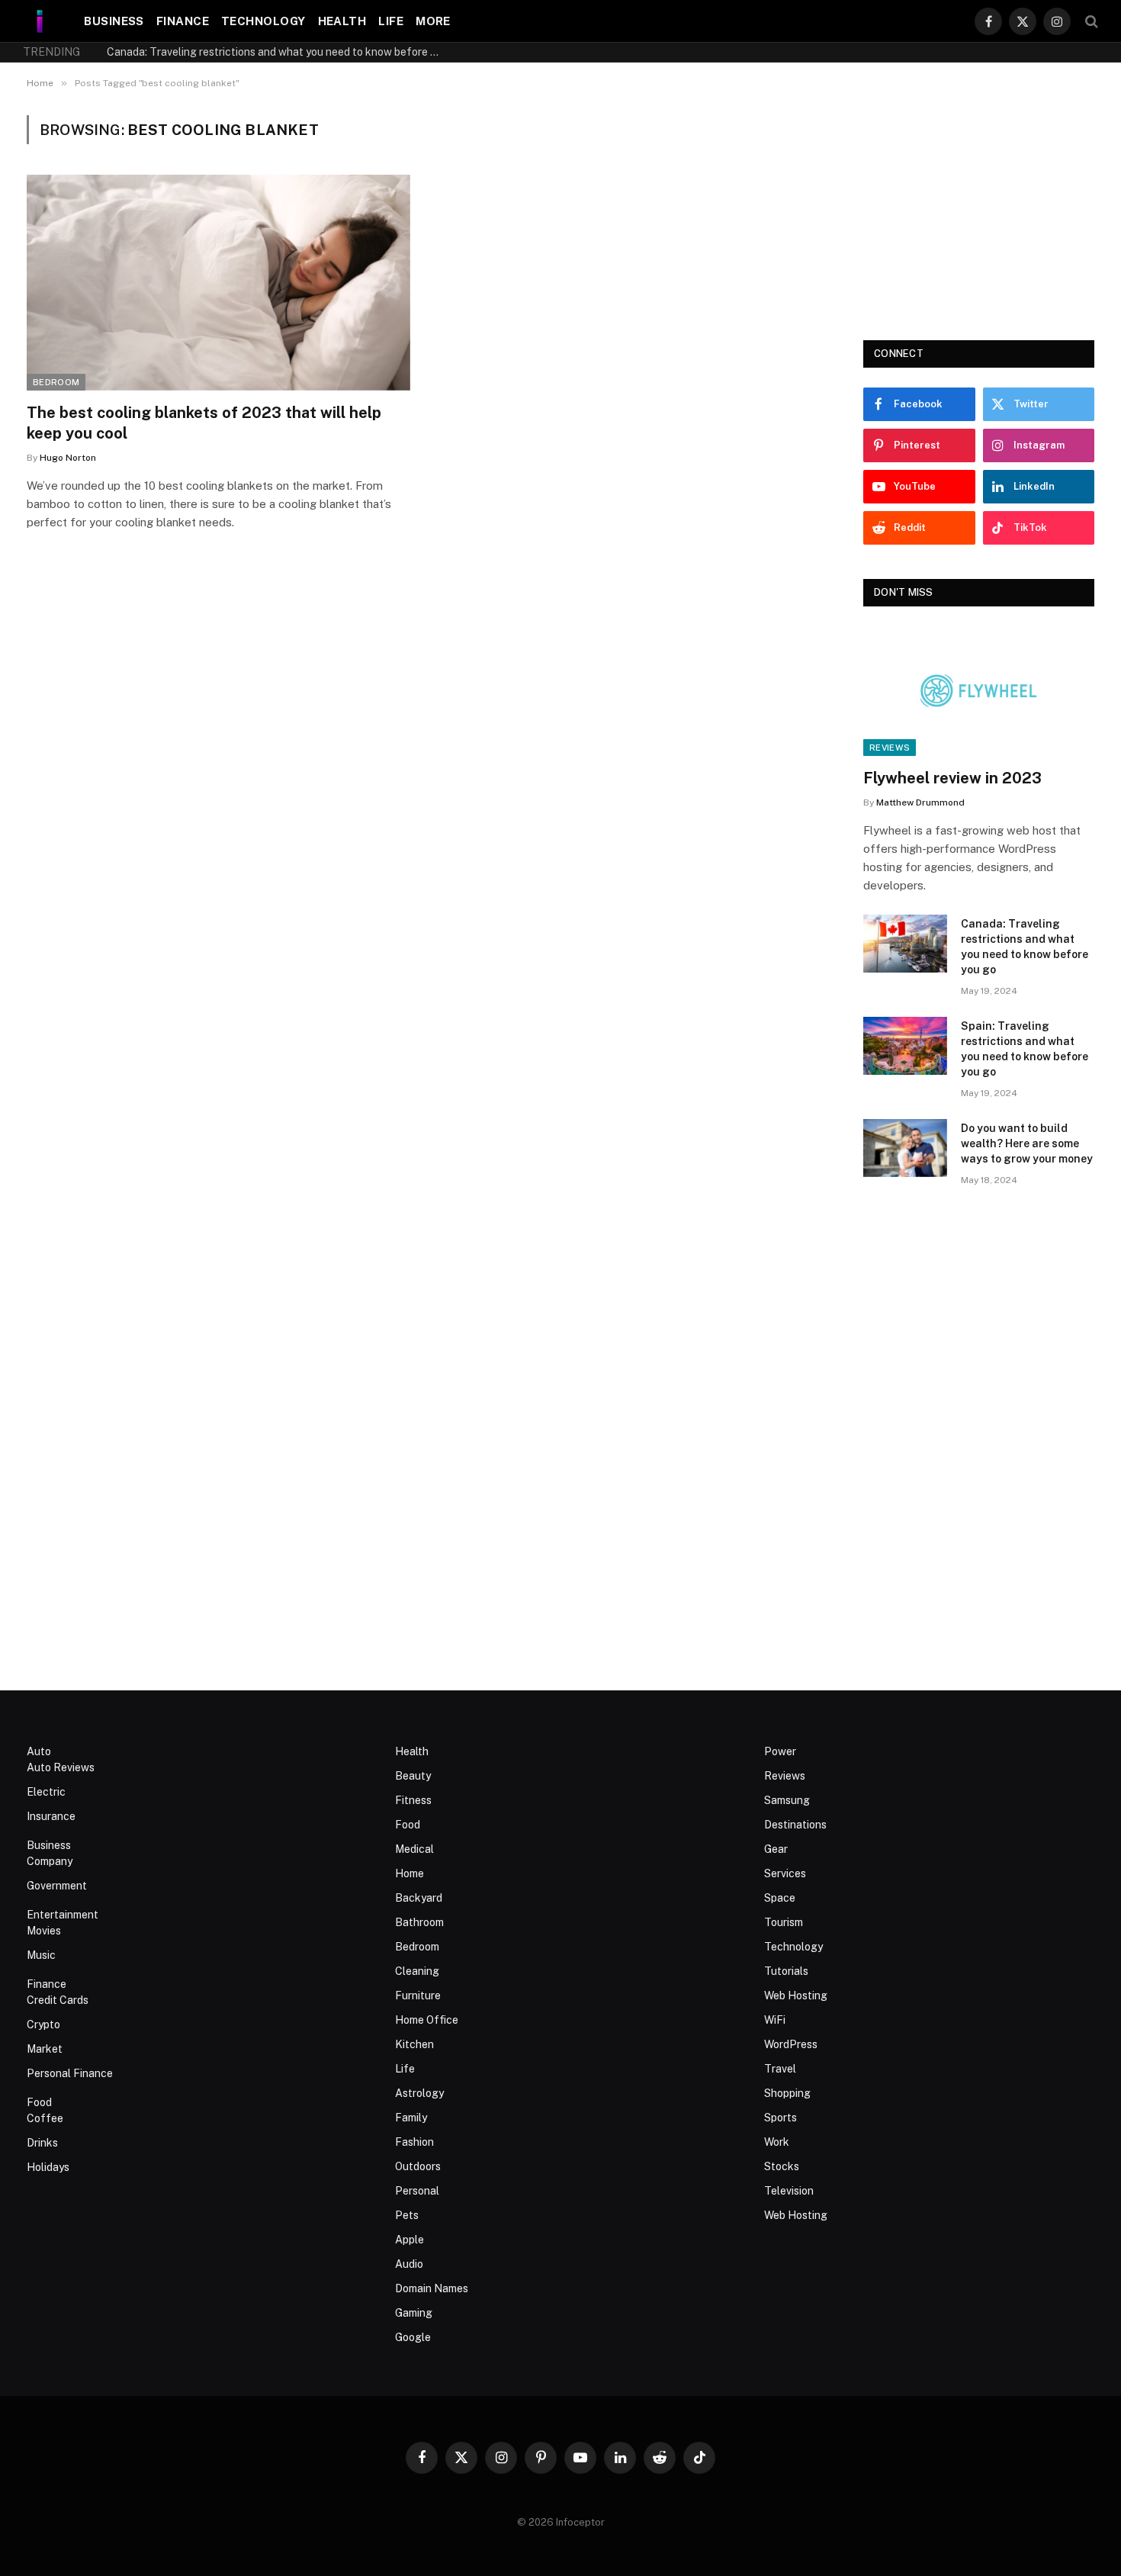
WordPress (791, 2044)
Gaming (414, 2313)
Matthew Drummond (920, 802)
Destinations (795, 1825)
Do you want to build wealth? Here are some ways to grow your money (1027, 1143)
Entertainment (63, 1915)
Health (342, 21)
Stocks (782, 2166)
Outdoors (418, 2166)
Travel (780, 2069)
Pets (407, 2215)
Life (391, 21)
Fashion (414, 2142)
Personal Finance (70, 2073)
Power (780, 1751)
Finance (183, 21)
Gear (776, 1849)
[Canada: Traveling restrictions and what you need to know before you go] (905, 944)
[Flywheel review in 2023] (979, 691)
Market (45, 2049)
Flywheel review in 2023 (952, 778)
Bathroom (419, 1922)
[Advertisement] (979, 211)
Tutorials (786, 1971)
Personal (417, 2191)
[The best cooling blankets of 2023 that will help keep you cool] (218, 283)
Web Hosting (796, 1996)
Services (785, 1873)
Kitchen (414, 2044)
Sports (781, 2118)
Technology (263, 21)
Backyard (419, 1898)
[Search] (1090, 21)
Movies (44, 1931)
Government (57, 1886)
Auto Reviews (61, 1767)
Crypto (43, 2024)
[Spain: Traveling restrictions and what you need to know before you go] (905, 1046)
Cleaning (417, 1971)
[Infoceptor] (40, 21)
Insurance (51, 1816)
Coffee (45, 2118)
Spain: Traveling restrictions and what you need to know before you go (1025, 1049)
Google (413, 2337)
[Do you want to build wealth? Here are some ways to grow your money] (905, 1148)
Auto (39, 1751)
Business (114, 21)
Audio (409, 2264)
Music (41, 1955)
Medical (414, 1849)
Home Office (427, 2020)
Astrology (419, 2093)
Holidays (48, 2167)
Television (789, 2191)
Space (780, 1898)
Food (39, 2102)
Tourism (784, 1922)
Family (411, 2118)
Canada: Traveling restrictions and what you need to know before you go (278, 52)
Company (50, 1861)
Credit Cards (58, 2000)
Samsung (787, 1800)
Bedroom (56, 382)
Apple (410, 2240)
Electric (46, 1792)
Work (777, 2142)
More (433, 21)
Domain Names (432, 2288)
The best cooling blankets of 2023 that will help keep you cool (204, 423)
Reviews (890, 748)
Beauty (413, 1776)
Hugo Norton (68, 458)
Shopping (787, 2093)
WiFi (775, 2020)
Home (410, 1873)
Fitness (413, 1800)
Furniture (418, 1996)
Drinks (42, 2143)
